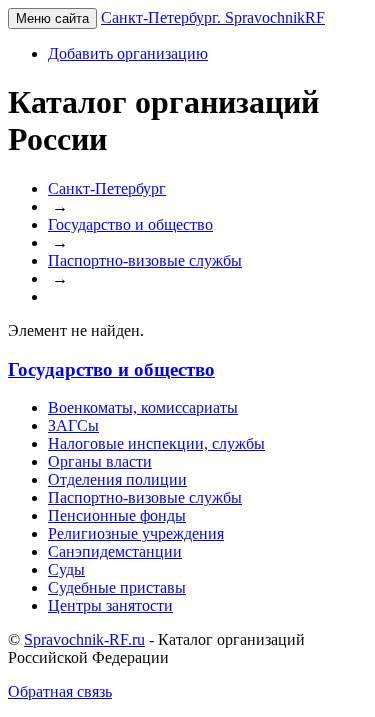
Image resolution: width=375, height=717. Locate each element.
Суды (66, 569)
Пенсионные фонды (117, 515)
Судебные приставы (117, 587)
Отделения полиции (117, 479)
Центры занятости (110, 605)
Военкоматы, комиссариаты (143, 407)
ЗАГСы (73, 425)
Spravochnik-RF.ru (84, 639)
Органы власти (100, 461)
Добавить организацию (128, 53)
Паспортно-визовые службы (145, 497)
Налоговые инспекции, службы (156, 443)
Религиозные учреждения (136, 533)
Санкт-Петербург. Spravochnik (213, 17)
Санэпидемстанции (115, 551)
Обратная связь (60, 691)
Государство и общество (111, 369)
